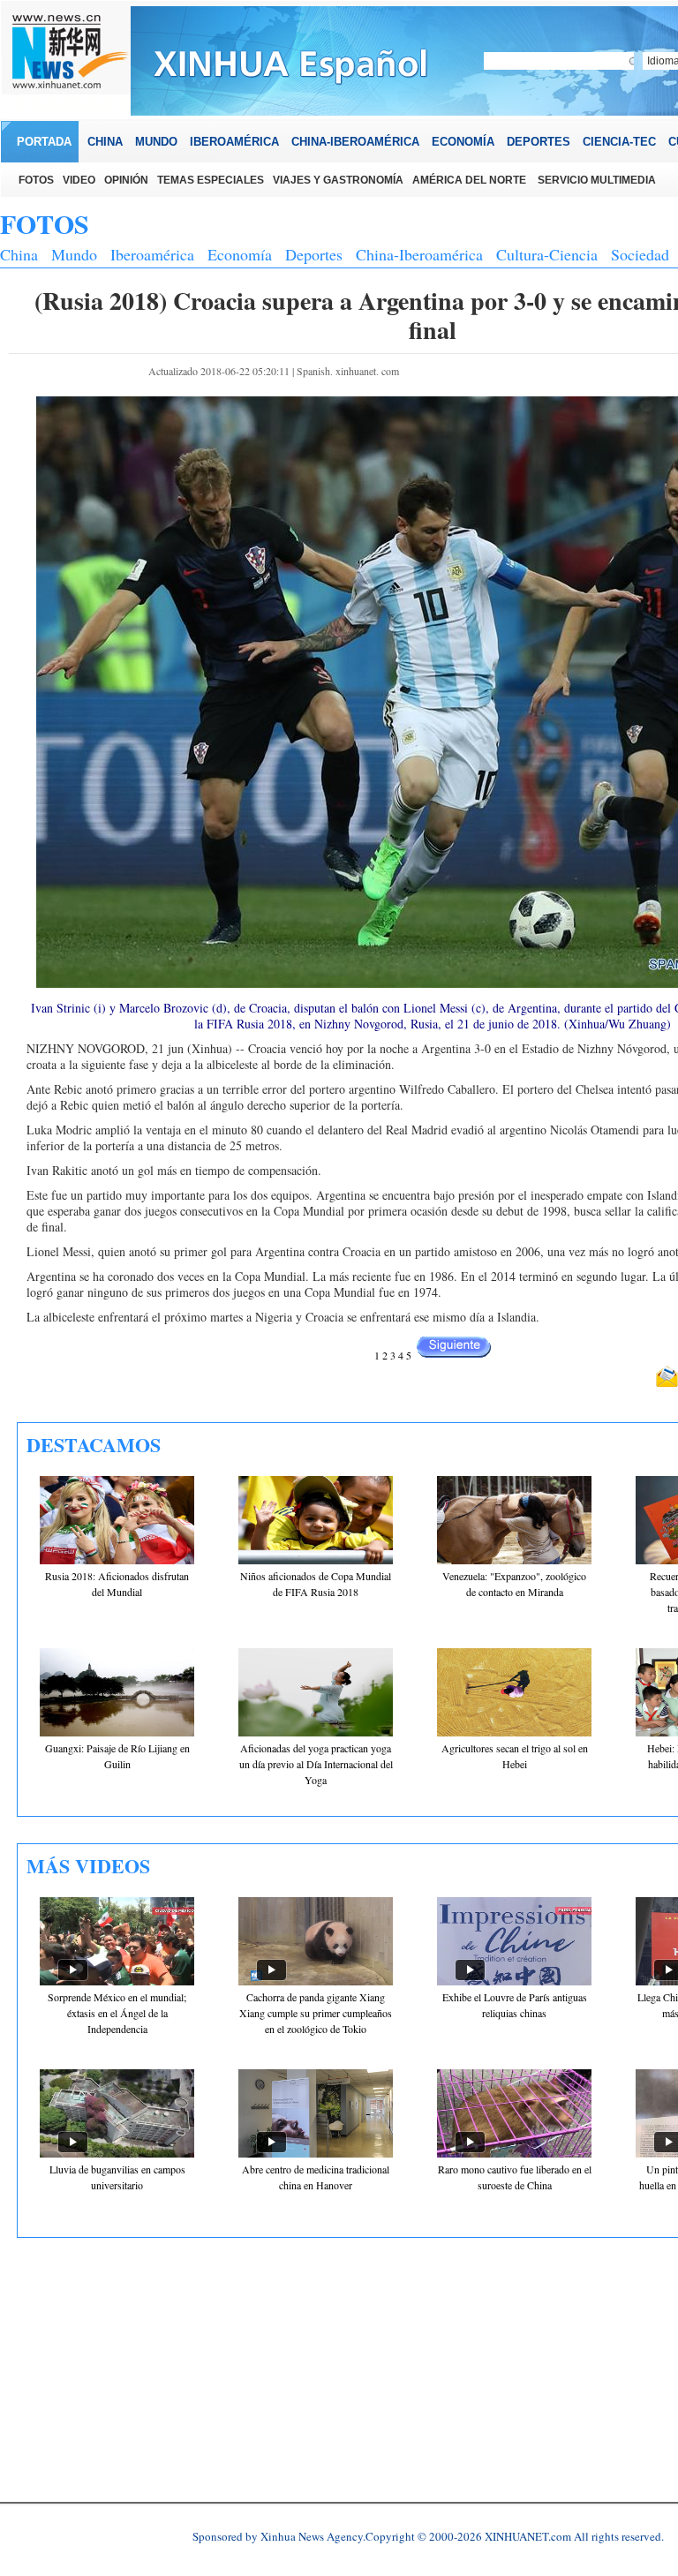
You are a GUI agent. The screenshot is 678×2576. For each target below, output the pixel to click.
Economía (240, 254)
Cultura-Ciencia (547, 254)
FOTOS (45, 223)
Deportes (314, 254)
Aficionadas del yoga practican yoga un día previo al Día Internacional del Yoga (316, 1764)
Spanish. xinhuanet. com (348, 371)
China (19, 254)
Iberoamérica (152, 254)
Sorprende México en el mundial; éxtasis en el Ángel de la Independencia (117, 2013)
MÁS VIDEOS (88, 1866)
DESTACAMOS (94, 1445)
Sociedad (640, 254)
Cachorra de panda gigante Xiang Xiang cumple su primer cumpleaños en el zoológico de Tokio (316, 2013)
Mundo (74, 254)
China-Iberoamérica (419, 254)
